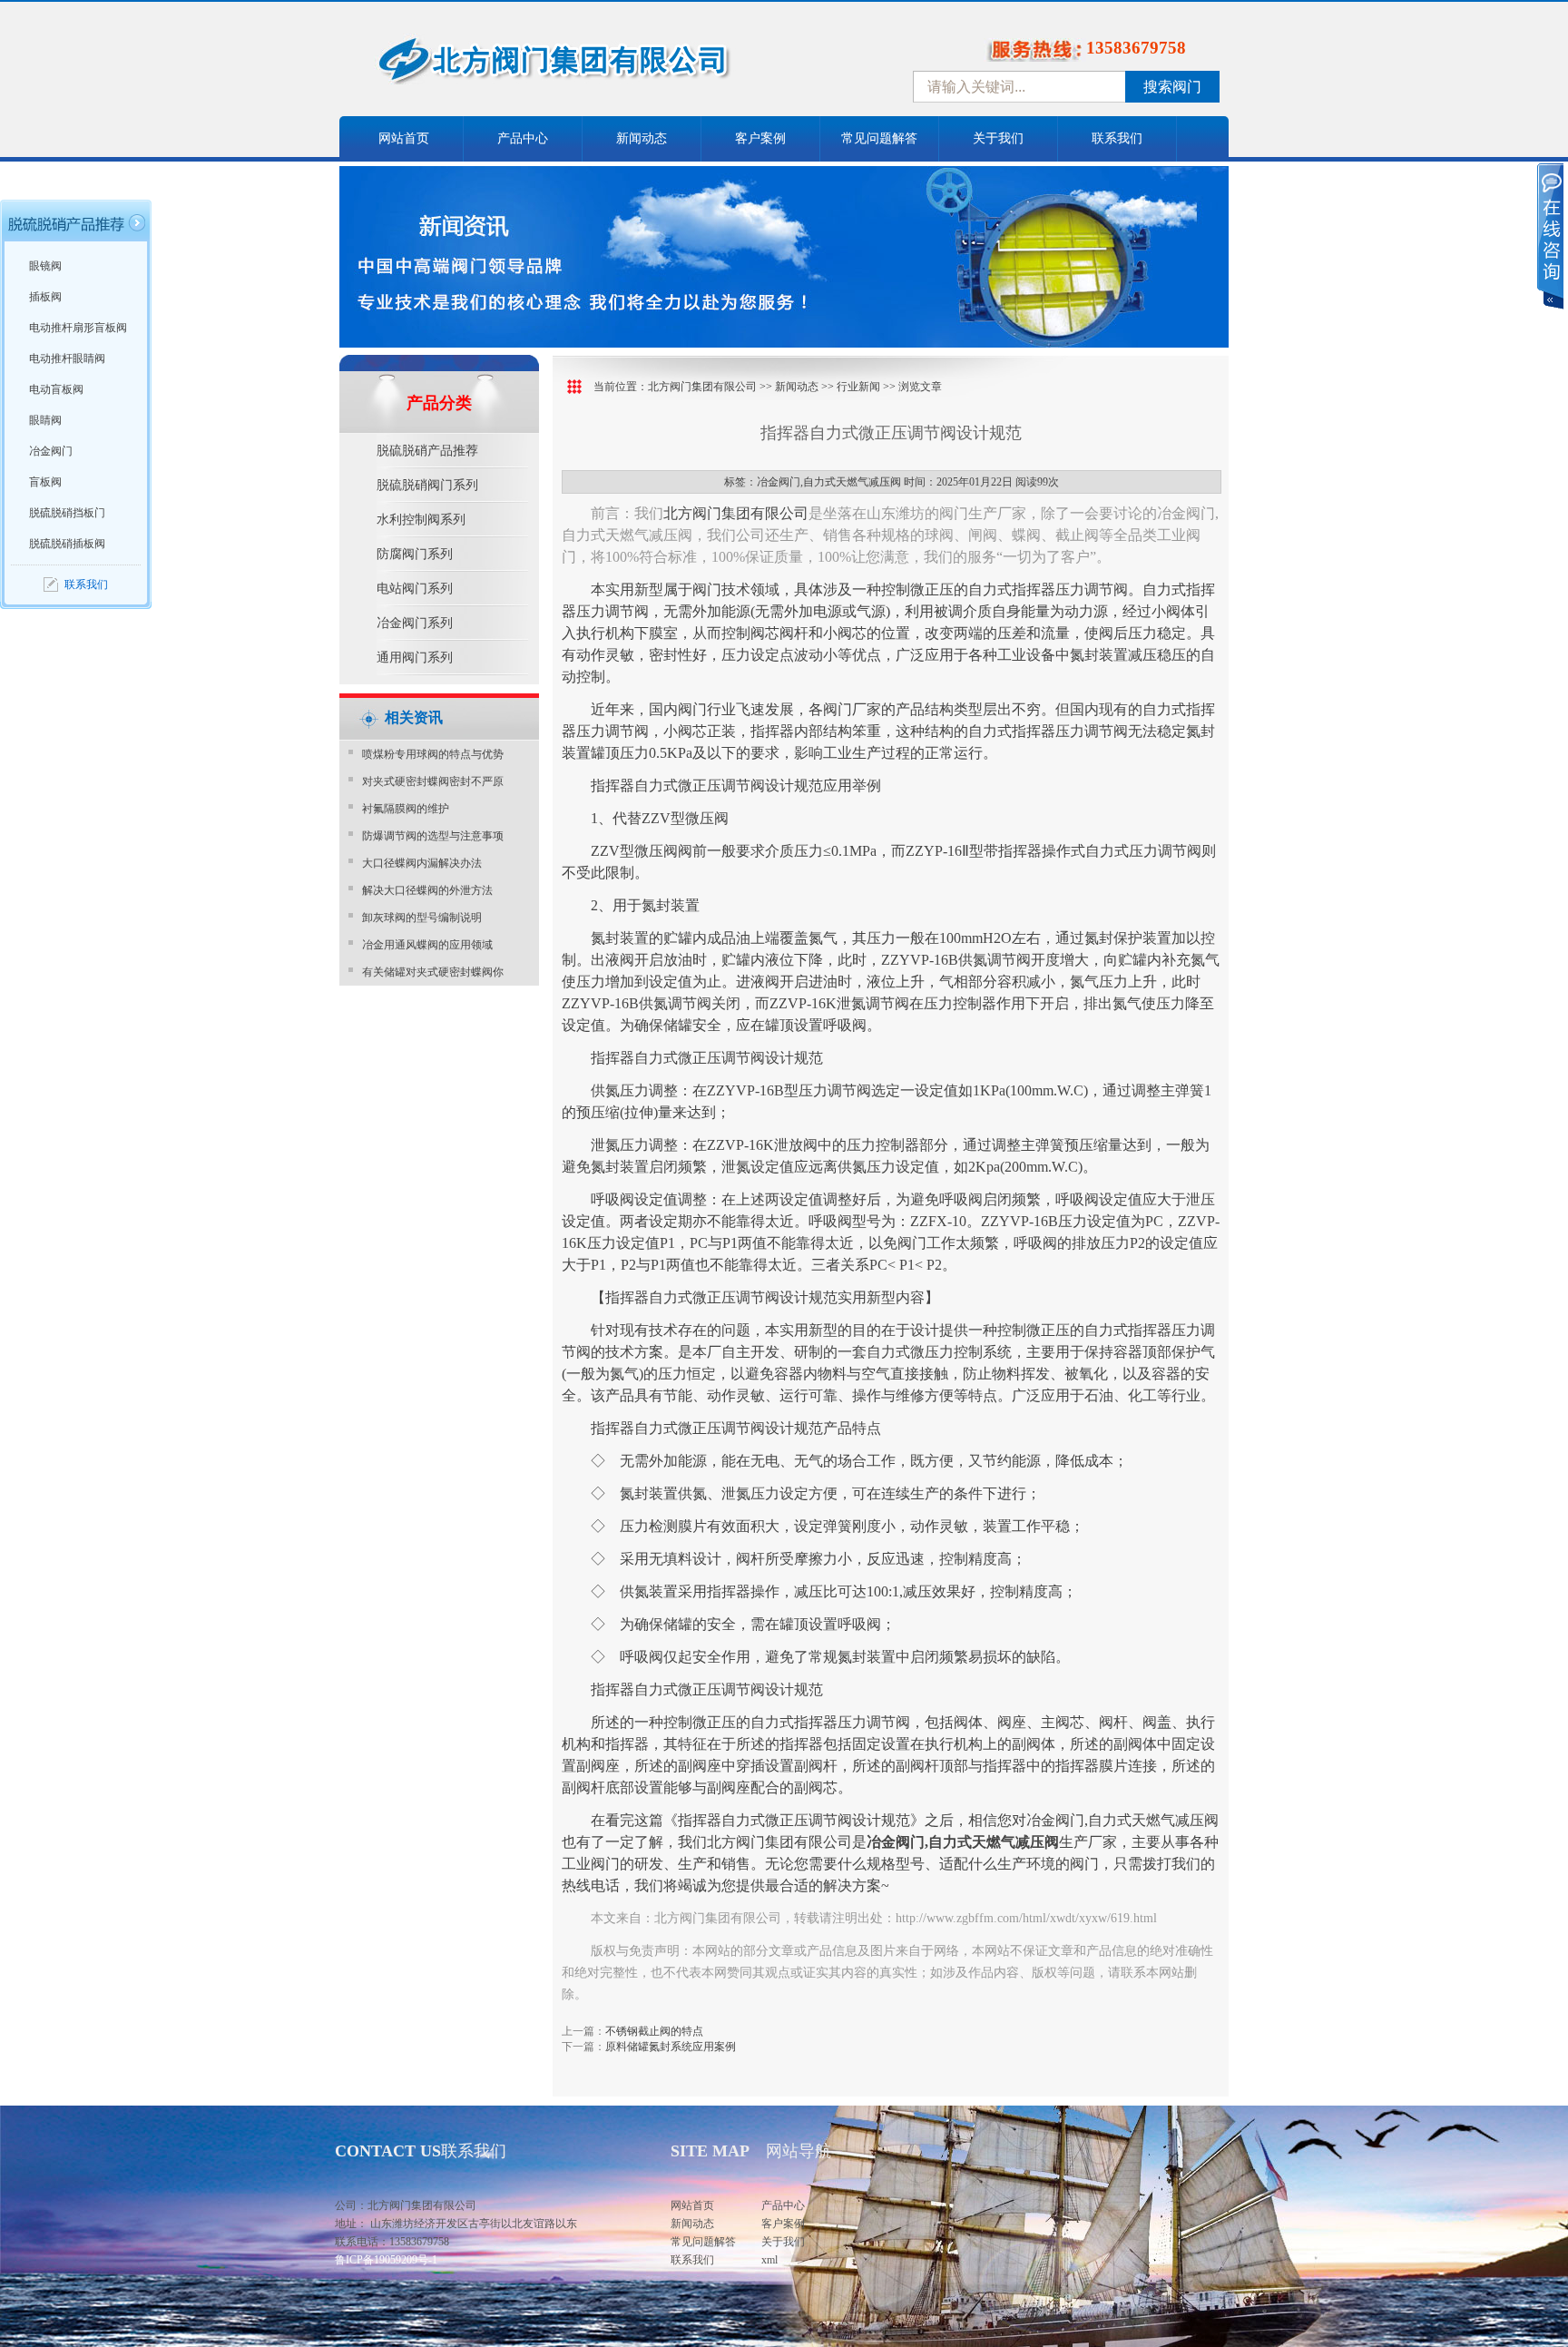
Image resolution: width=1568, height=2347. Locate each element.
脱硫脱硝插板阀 (67, 544)
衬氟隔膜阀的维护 (406, 809)
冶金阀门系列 (415, 623)
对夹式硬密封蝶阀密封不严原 (433, 781)
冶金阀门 (51, 451)
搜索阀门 (1172, 87)
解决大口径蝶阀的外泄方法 (427, 890)
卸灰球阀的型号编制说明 (422, 918)
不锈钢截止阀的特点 (654, 2031)
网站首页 (404, 138)
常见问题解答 (879, 138)
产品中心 (523, 138)
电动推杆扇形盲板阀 (78, 328)
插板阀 (45, 297)
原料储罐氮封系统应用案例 (671, 2047)
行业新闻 (858, 387)
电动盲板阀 (56, 389)
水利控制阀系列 (421, 520)
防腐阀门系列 (415, 554)
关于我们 (998, 138)
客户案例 (760, 138)
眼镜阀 (45, 266)
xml (769, 2260)
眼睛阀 (45, 420)
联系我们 (1117, 138)
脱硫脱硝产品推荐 (427, 451)
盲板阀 (45, 482)
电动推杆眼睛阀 (67, 358)
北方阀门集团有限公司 (702, 387)
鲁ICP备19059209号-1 (386, 2260)
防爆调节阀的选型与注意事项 (433, 836)
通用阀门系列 (415, 658)
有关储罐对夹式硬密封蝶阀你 (433, 972)
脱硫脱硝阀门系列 (427, 485)
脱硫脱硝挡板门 (67, 513)
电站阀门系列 (415, 589)
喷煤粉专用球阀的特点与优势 (433, 754)
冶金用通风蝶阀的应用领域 (427, 945)
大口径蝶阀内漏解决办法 (422, 863)
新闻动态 (642, 138)
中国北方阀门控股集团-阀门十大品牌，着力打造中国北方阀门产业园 (603, 66)
